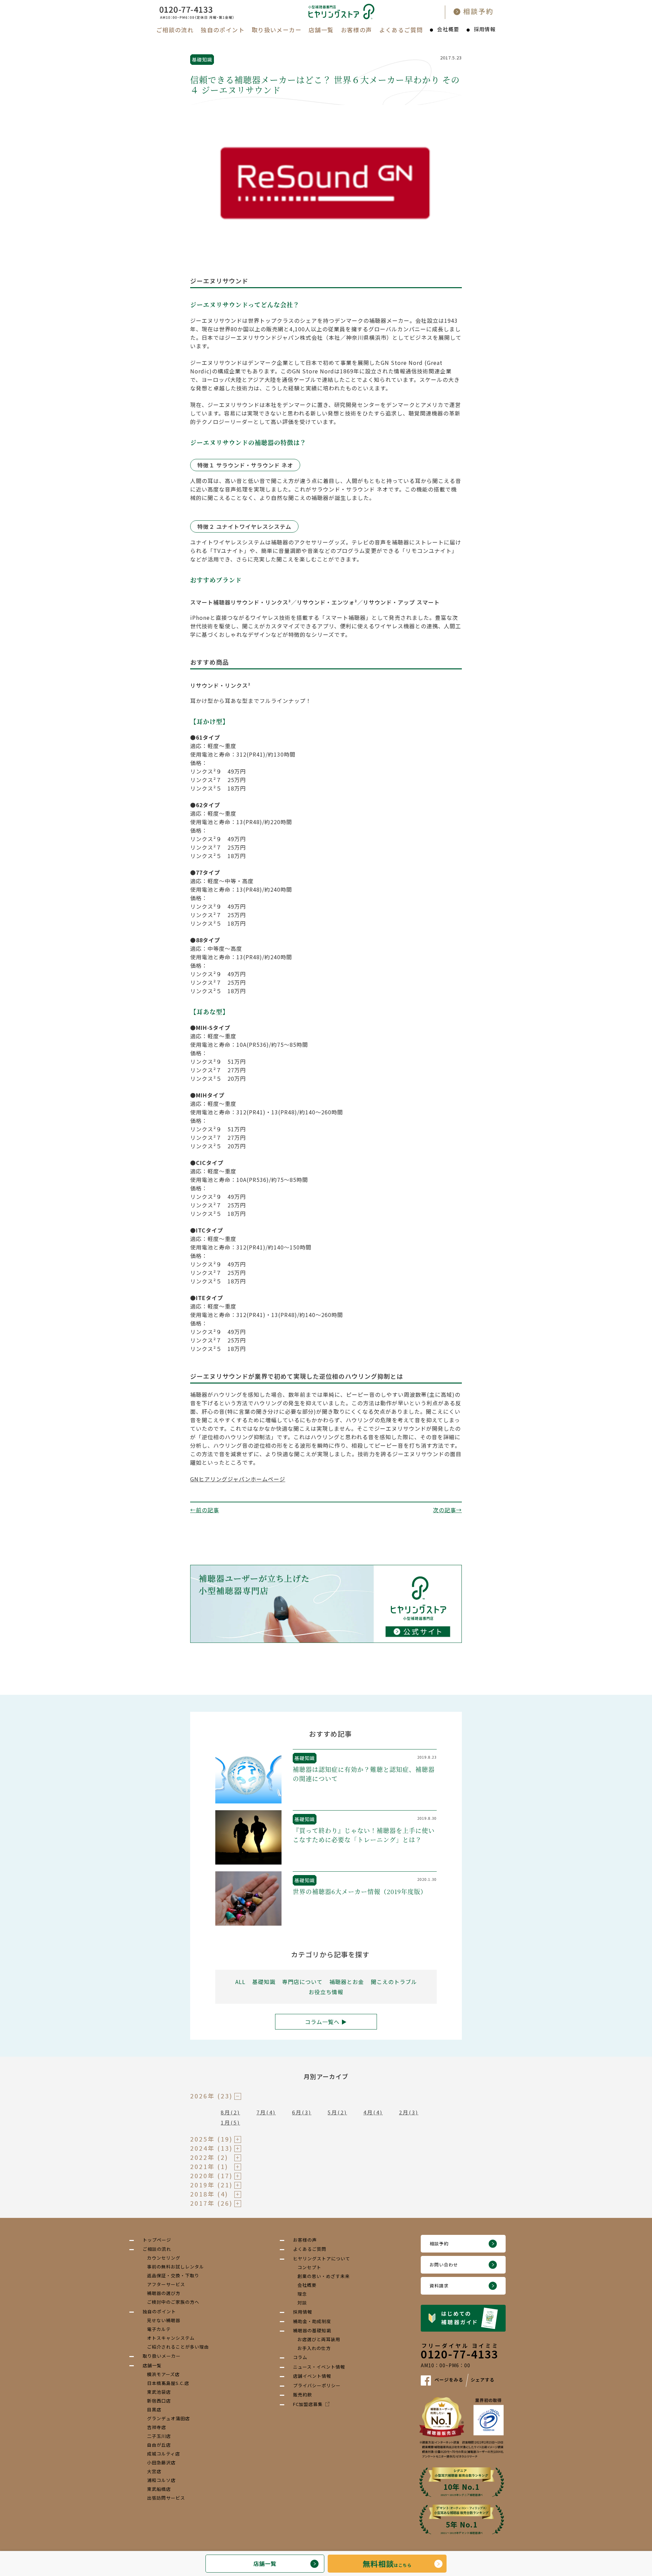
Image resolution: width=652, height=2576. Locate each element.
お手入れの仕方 (314, 2348)
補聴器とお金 (347, 1982)
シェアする (483, 2380)
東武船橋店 (159, 2489)
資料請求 (439, 2286)
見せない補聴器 (164, 2320)
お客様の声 (357, 30)
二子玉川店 (159, 2436)
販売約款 (303, 2395)
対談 (302, 2303)
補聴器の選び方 (164, 2293)
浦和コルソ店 (161, 2480)
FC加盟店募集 (308, 2404)
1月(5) (230, 2122)
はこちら (387, 2563)
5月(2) (337, 2112)
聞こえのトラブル (394, 1982)
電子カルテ (159, 2329)
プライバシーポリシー (317, 2385)
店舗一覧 (321, 30)
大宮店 (154, 2471)
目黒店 (154, 2410)
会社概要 (448, 29)
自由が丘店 (159, 2445)
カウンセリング (164, 2258)
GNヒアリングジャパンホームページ (238, 1479)
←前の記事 (205, 1510)
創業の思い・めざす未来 (324, 2276)
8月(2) (230, 2112)
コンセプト (309, 2267)
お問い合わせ (444, 2265)
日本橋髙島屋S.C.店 (168, 2383)
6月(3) (302, 2112)
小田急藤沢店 (161, 2462)
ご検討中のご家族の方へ (173, 2302)
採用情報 (485, 29)
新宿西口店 (159, 2401)
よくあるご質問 (401, 30)
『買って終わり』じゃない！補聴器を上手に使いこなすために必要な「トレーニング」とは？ (364, 1835)
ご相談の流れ (175, 30)
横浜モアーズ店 (163, 2374)
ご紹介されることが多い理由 (178, 2347)
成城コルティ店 (164, 2454)
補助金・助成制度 (312, 2321)
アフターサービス (166, 2284)
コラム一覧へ (322, 2022)
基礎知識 (202, 59)
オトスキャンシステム (171, 2338)
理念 (302, 2294)
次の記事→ (447, 1510)
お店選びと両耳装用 (319, 2339)
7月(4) (266, 2112)
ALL (240, 1982)
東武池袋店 (159, 2392)
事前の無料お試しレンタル (176, 2267)
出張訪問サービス (166, 2498)
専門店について (302, 1982)
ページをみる (449, 2380)
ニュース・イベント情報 (319, 2367)
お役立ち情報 (326, 1992)
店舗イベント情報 (312, 2376)
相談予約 (439, 2244)
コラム (300, 2357)
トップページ (157, 2240)
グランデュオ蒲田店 (168, 2418)
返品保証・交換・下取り (173, 2275)
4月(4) (373, 2112)
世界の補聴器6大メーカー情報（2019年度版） (360, 1891)
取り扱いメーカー (277, 30)
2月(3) (409, 2112)
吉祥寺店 (157, 2427)
